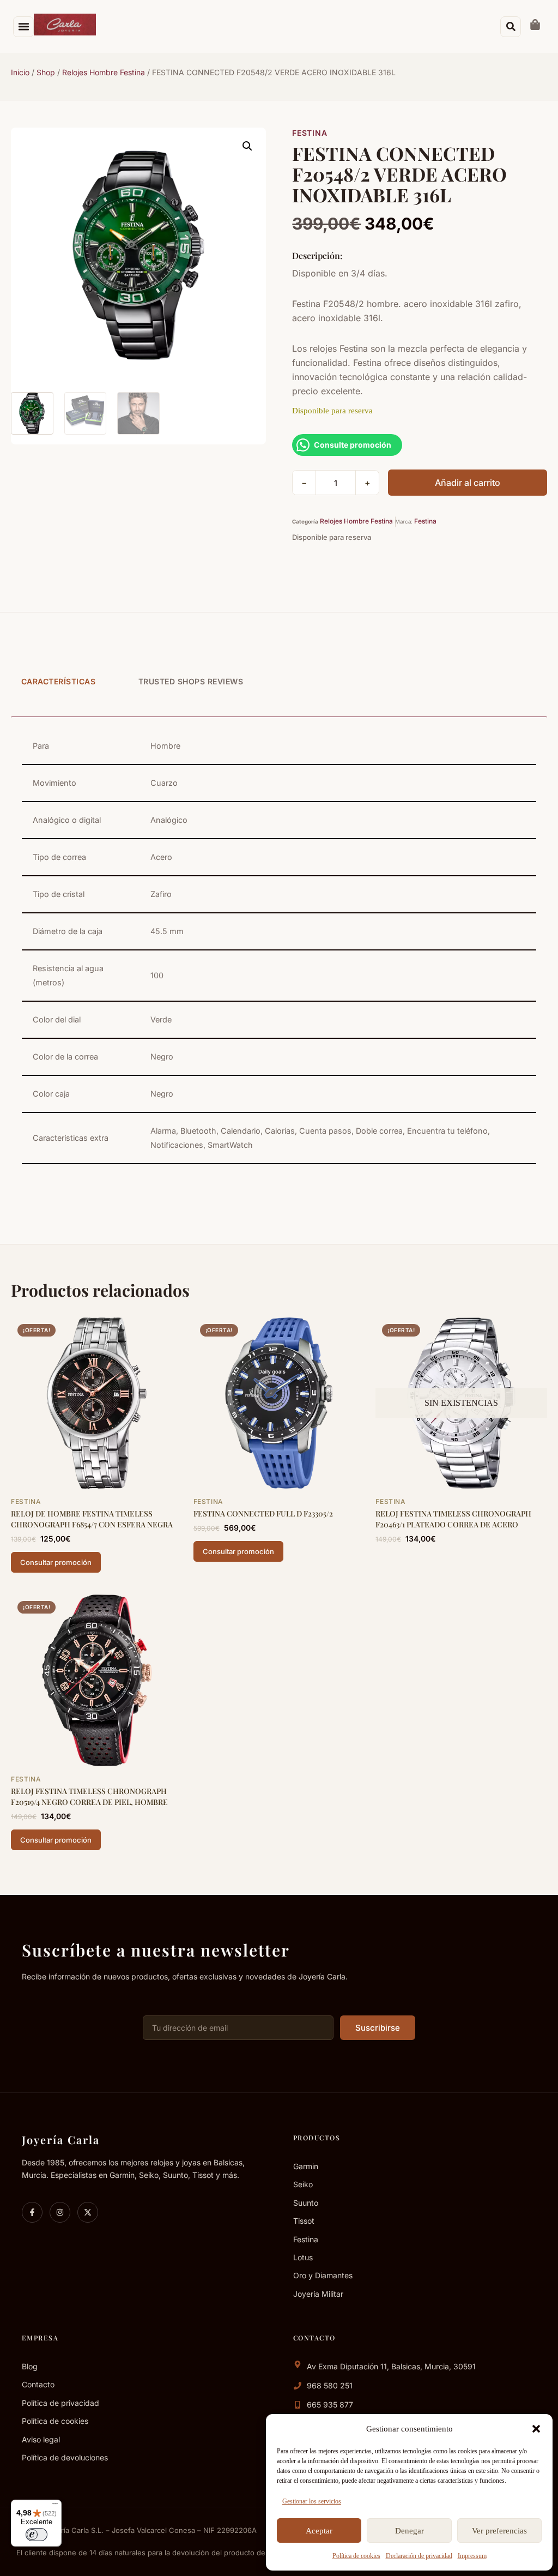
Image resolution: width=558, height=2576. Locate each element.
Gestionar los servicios (312, 2501)
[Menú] (55, 2506)
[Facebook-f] (32, 2212)
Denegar (410, 2531)
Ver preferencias (499, 2531)
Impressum (472, 2556)
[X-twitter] (88, 2212)
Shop (46, 72)
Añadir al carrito (468, 483)
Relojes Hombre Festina (104, 72)
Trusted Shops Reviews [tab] (191, 681)
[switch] (37, 2535)
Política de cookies (356, 2556)
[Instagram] (60, 2212)
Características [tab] (59, 681)
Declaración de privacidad (419, 2556)
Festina (310, 133)
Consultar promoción (56, 1562)
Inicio (20, 72)
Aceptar (319, 2531)
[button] (536, 2429)
